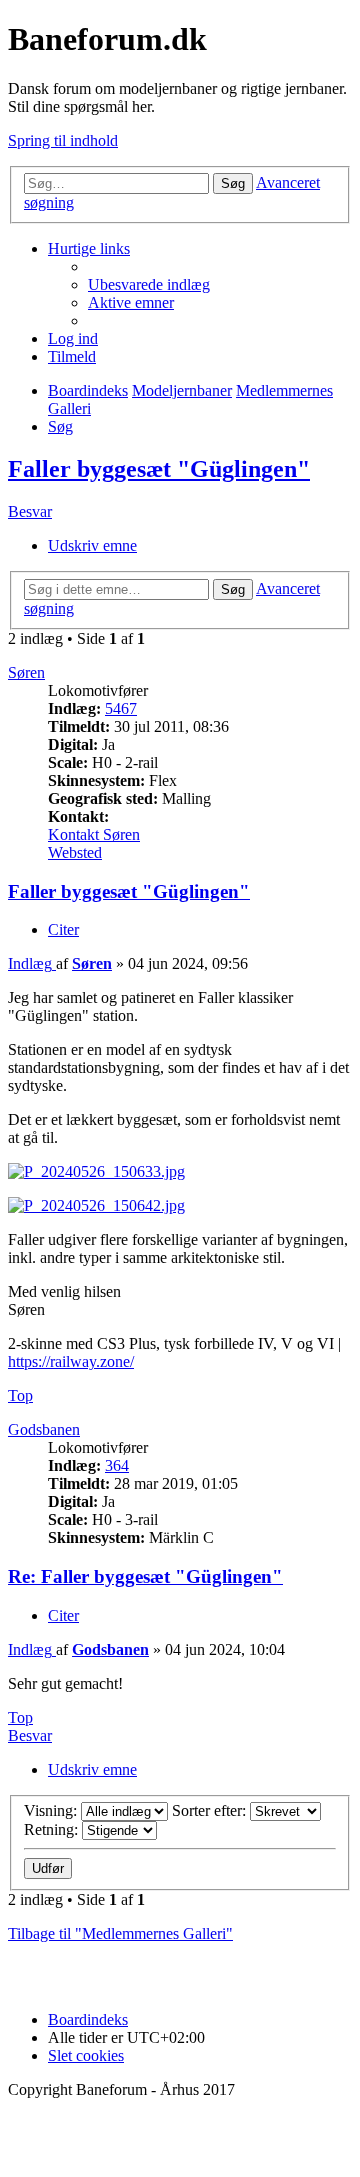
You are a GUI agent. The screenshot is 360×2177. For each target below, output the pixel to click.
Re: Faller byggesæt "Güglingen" (145, 1576)
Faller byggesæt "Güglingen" (159, 469)
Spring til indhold (63, 140)
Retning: (53, 1829)
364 (117, 1465)
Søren (26, 672)
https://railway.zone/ (71, 1361)
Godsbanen (44, 1429)
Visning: (52, 1810)
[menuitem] (149, 284)
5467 (121, 708)
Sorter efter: (211, 1810)
